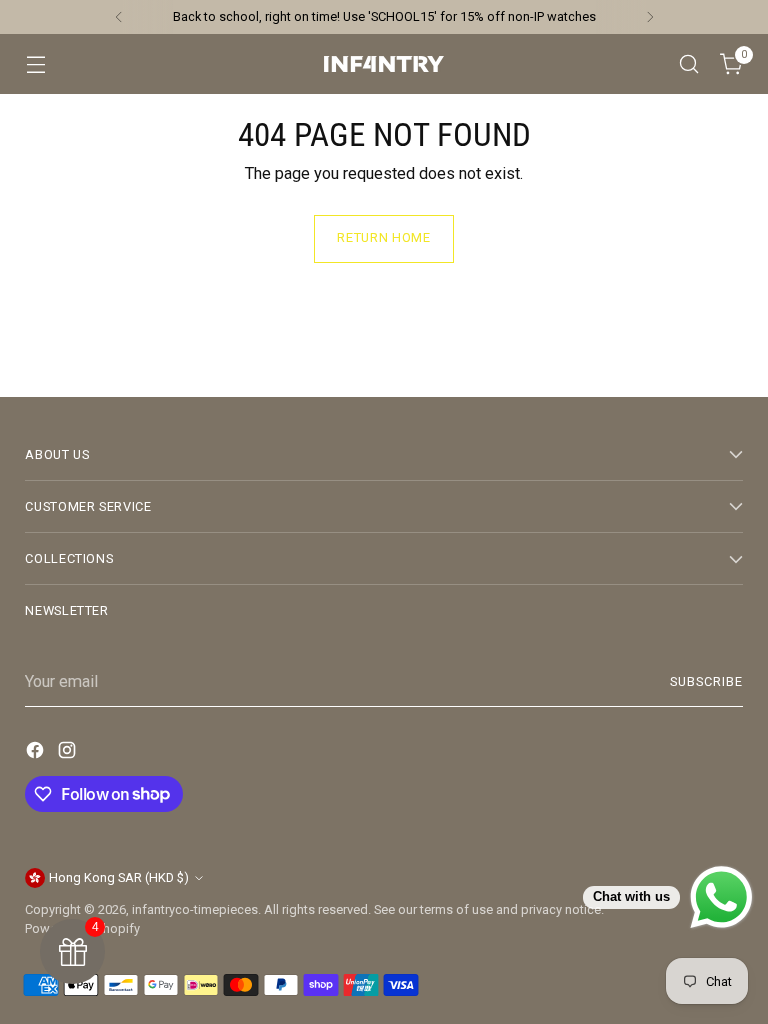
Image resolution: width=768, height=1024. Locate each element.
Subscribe (706, 681)
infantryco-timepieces (195, 909)
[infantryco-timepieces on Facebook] (37, 754)
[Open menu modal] (35, 64)
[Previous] (119, 17)
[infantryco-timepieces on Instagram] (69, 754)
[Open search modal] (689, 64)
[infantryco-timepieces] (384, 64)
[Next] (650, 17)
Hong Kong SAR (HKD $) (119, 877)
